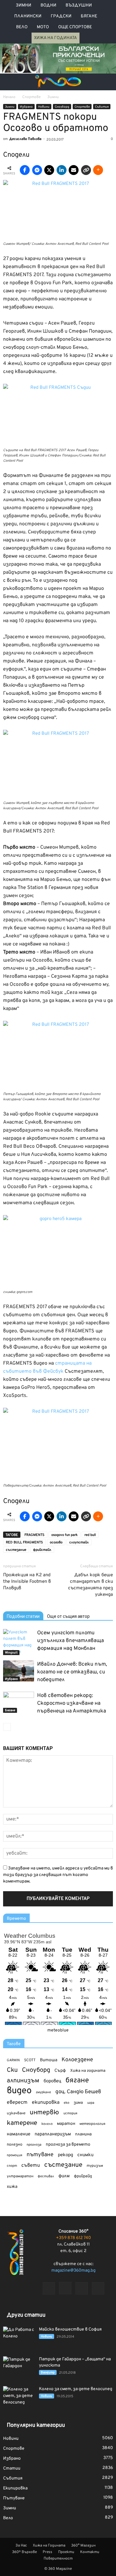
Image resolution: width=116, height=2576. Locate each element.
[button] (107, 82)
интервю (44, 2113)
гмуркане (43, 2092)
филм (64, 2176)
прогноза (34, 2145)
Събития (102, 107)
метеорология (92, 2124)
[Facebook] (49, 2288)
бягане (77, 2081)
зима (78, 2103)
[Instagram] (65, 2288)
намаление (19, 2134)
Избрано (26, 107)
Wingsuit (11, 1653)
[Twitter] (82, 2288)
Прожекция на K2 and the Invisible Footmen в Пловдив (27, 1582)
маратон (66, 2124)
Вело (22, 27)
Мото (43, 27)
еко (67, 2103)
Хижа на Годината (56, 38)
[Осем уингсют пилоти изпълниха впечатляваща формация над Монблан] (19, 1642)
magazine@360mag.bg (73, 2271)
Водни (48, 5)
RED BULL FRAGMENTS (24, 1542)
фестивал (46, 2176)
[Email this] (74, 170)
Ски (12, 2070)
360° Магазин (83, 2546)
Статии (12, 2468)
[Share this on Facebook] (25, 170)
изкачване (16, 2113)
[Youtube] (98, 2288)
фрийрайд (83, 2176)
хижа (12, 2187)
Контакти (90, 2552)
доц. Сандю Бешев (78, 2092)
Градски (61, 16)
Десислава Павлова (25, 139)
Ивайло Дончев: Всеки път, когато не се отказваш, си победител (72, 1672)
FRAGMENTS (34, 1535)
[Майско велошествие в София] (19, 2337)
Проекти (66, 2552)
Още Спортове (75, 27)
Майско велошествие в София (70, 2329)
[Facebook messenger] (37, 170)
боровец (52, 2081)
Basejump (48, 2373)
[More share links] (98, 170)
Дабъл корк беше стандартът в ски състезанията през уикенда (90, 1585)
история (70, 2113)
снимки (85, 2155)
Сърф (60, 2071)
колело (47, 2124)
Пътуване (14, 2498)
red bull (90, 1535)
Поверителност (58, 2559)
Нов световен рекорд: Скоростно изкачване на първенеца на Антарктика (72, 1703)
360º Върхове (24, 2552)
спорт (12, 2166)
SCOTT (30, 2060)
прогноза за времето (68, 2145)
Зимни (24, 5)
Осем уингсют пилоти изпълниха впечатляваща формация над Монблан (71, 1641)
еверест (17, 2103)
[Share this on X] (49, 170)
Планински (28, 16)
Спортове (82, 107)
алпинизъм (23, 2081)
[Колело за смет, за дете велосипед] (19, 2397)
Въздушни (79, 5)
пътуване (40, 2155)
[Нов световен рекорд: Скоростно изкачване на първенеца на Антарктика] (19, 1702)
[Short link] (86, 170)
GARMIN (13, 2060)
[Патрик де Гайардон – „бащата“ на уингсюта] (19, 2367)
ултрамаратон (20, 2176)
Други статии (26, 2315)
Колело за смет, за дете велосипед (76, 2389)
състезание (16, 1550)
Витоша (49, 2060)
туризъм (95, 2166)
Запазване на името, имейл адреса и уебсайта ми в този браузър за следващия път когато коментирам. (58, 1875)
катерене (22, 2123)
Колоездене (77, 2060)
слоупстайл (79, 1542)
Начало (9, 97)
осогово (56, 1542)
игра (91, 2103)
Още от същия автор (68, 1616)
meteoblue (58, 2030)
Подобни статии (23, 1616)
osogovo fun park (64, 1535)
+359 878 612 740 (73, 2238)
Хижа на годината (88, 2071)
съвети (31, 2165)
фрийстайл (42, 1550)
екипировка (46, 2103)
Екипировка (15, 2488)
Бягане (89, 16)
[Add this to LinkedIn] (62, 170)
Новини (44, 107)
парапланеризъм (53, 2134)
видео (19, 2091)
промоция (15, 2155)
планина (83, 2134)
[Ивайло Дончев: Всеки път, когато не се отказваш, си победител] (19, 1671)
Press (47, 2552)
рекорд (65, 2155)
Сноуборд (62, 107)
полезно (15, 2145)
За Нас (21, 2546)
